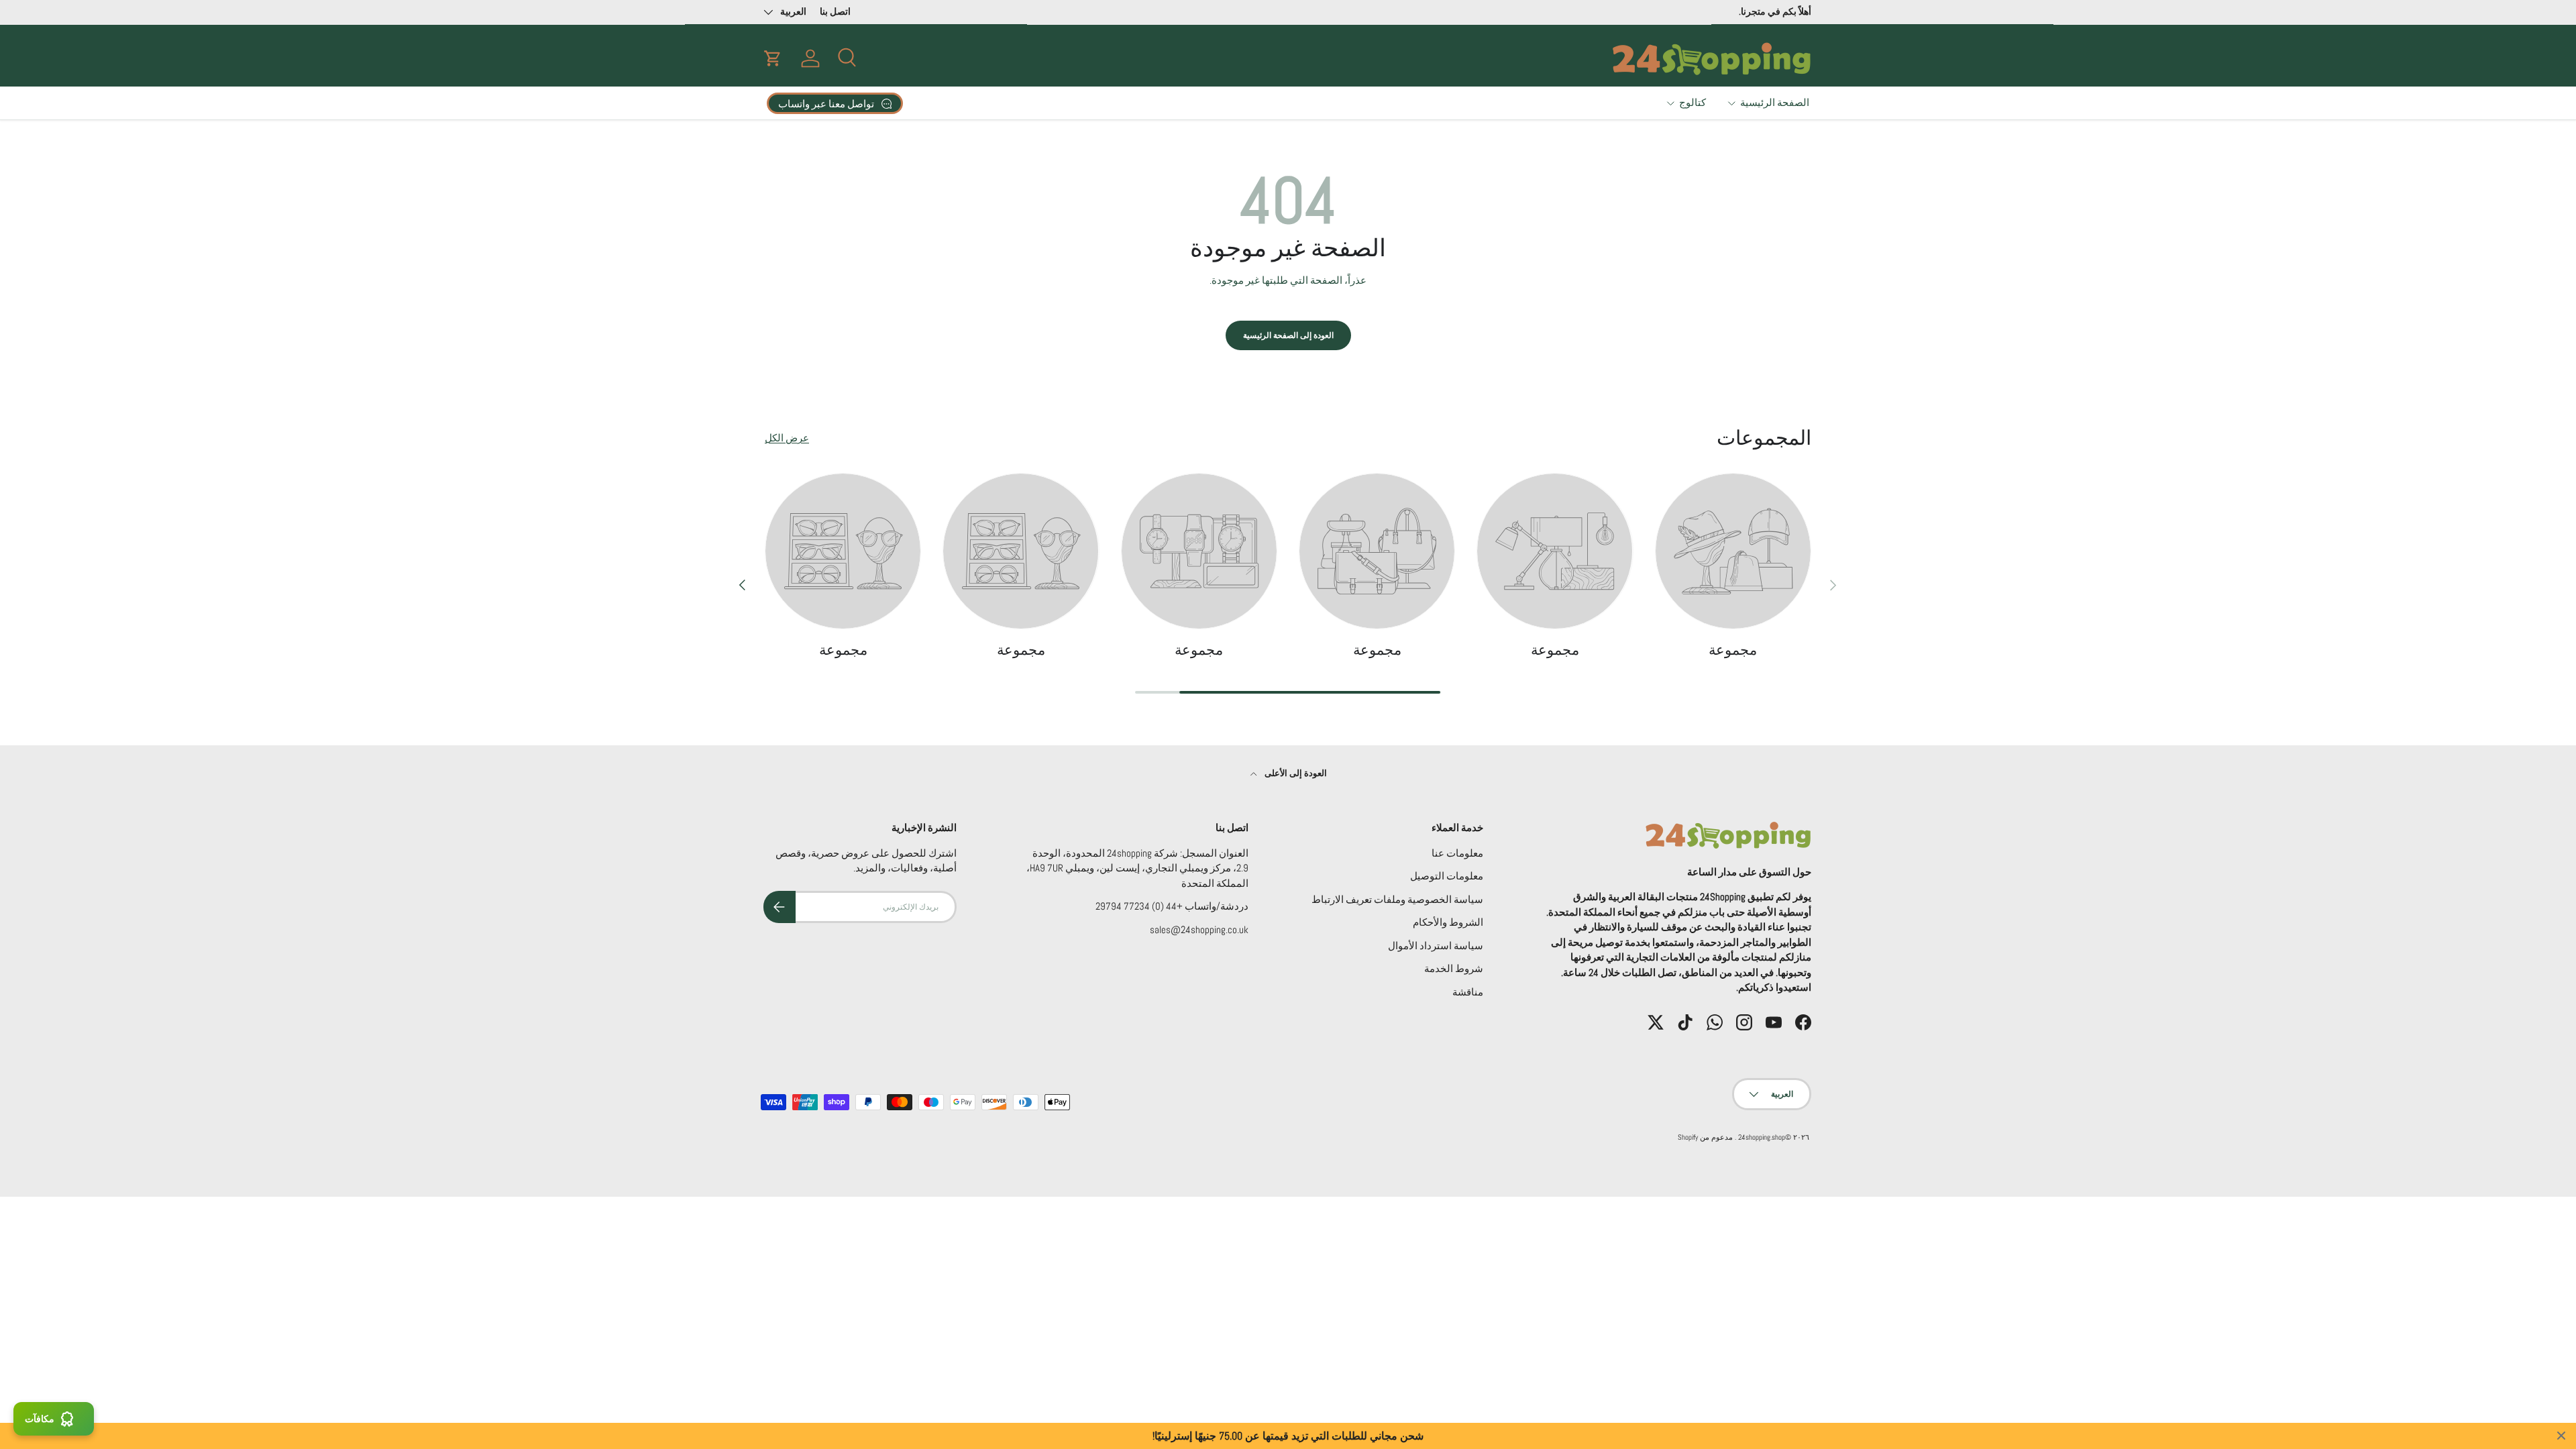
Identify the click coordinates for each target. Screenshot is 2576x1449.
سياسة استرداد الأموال (1436, 946)
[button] (773, 58)
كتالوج (1693, 102)
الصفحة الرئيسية (1775, 102)
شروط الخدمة (1454, 968)
